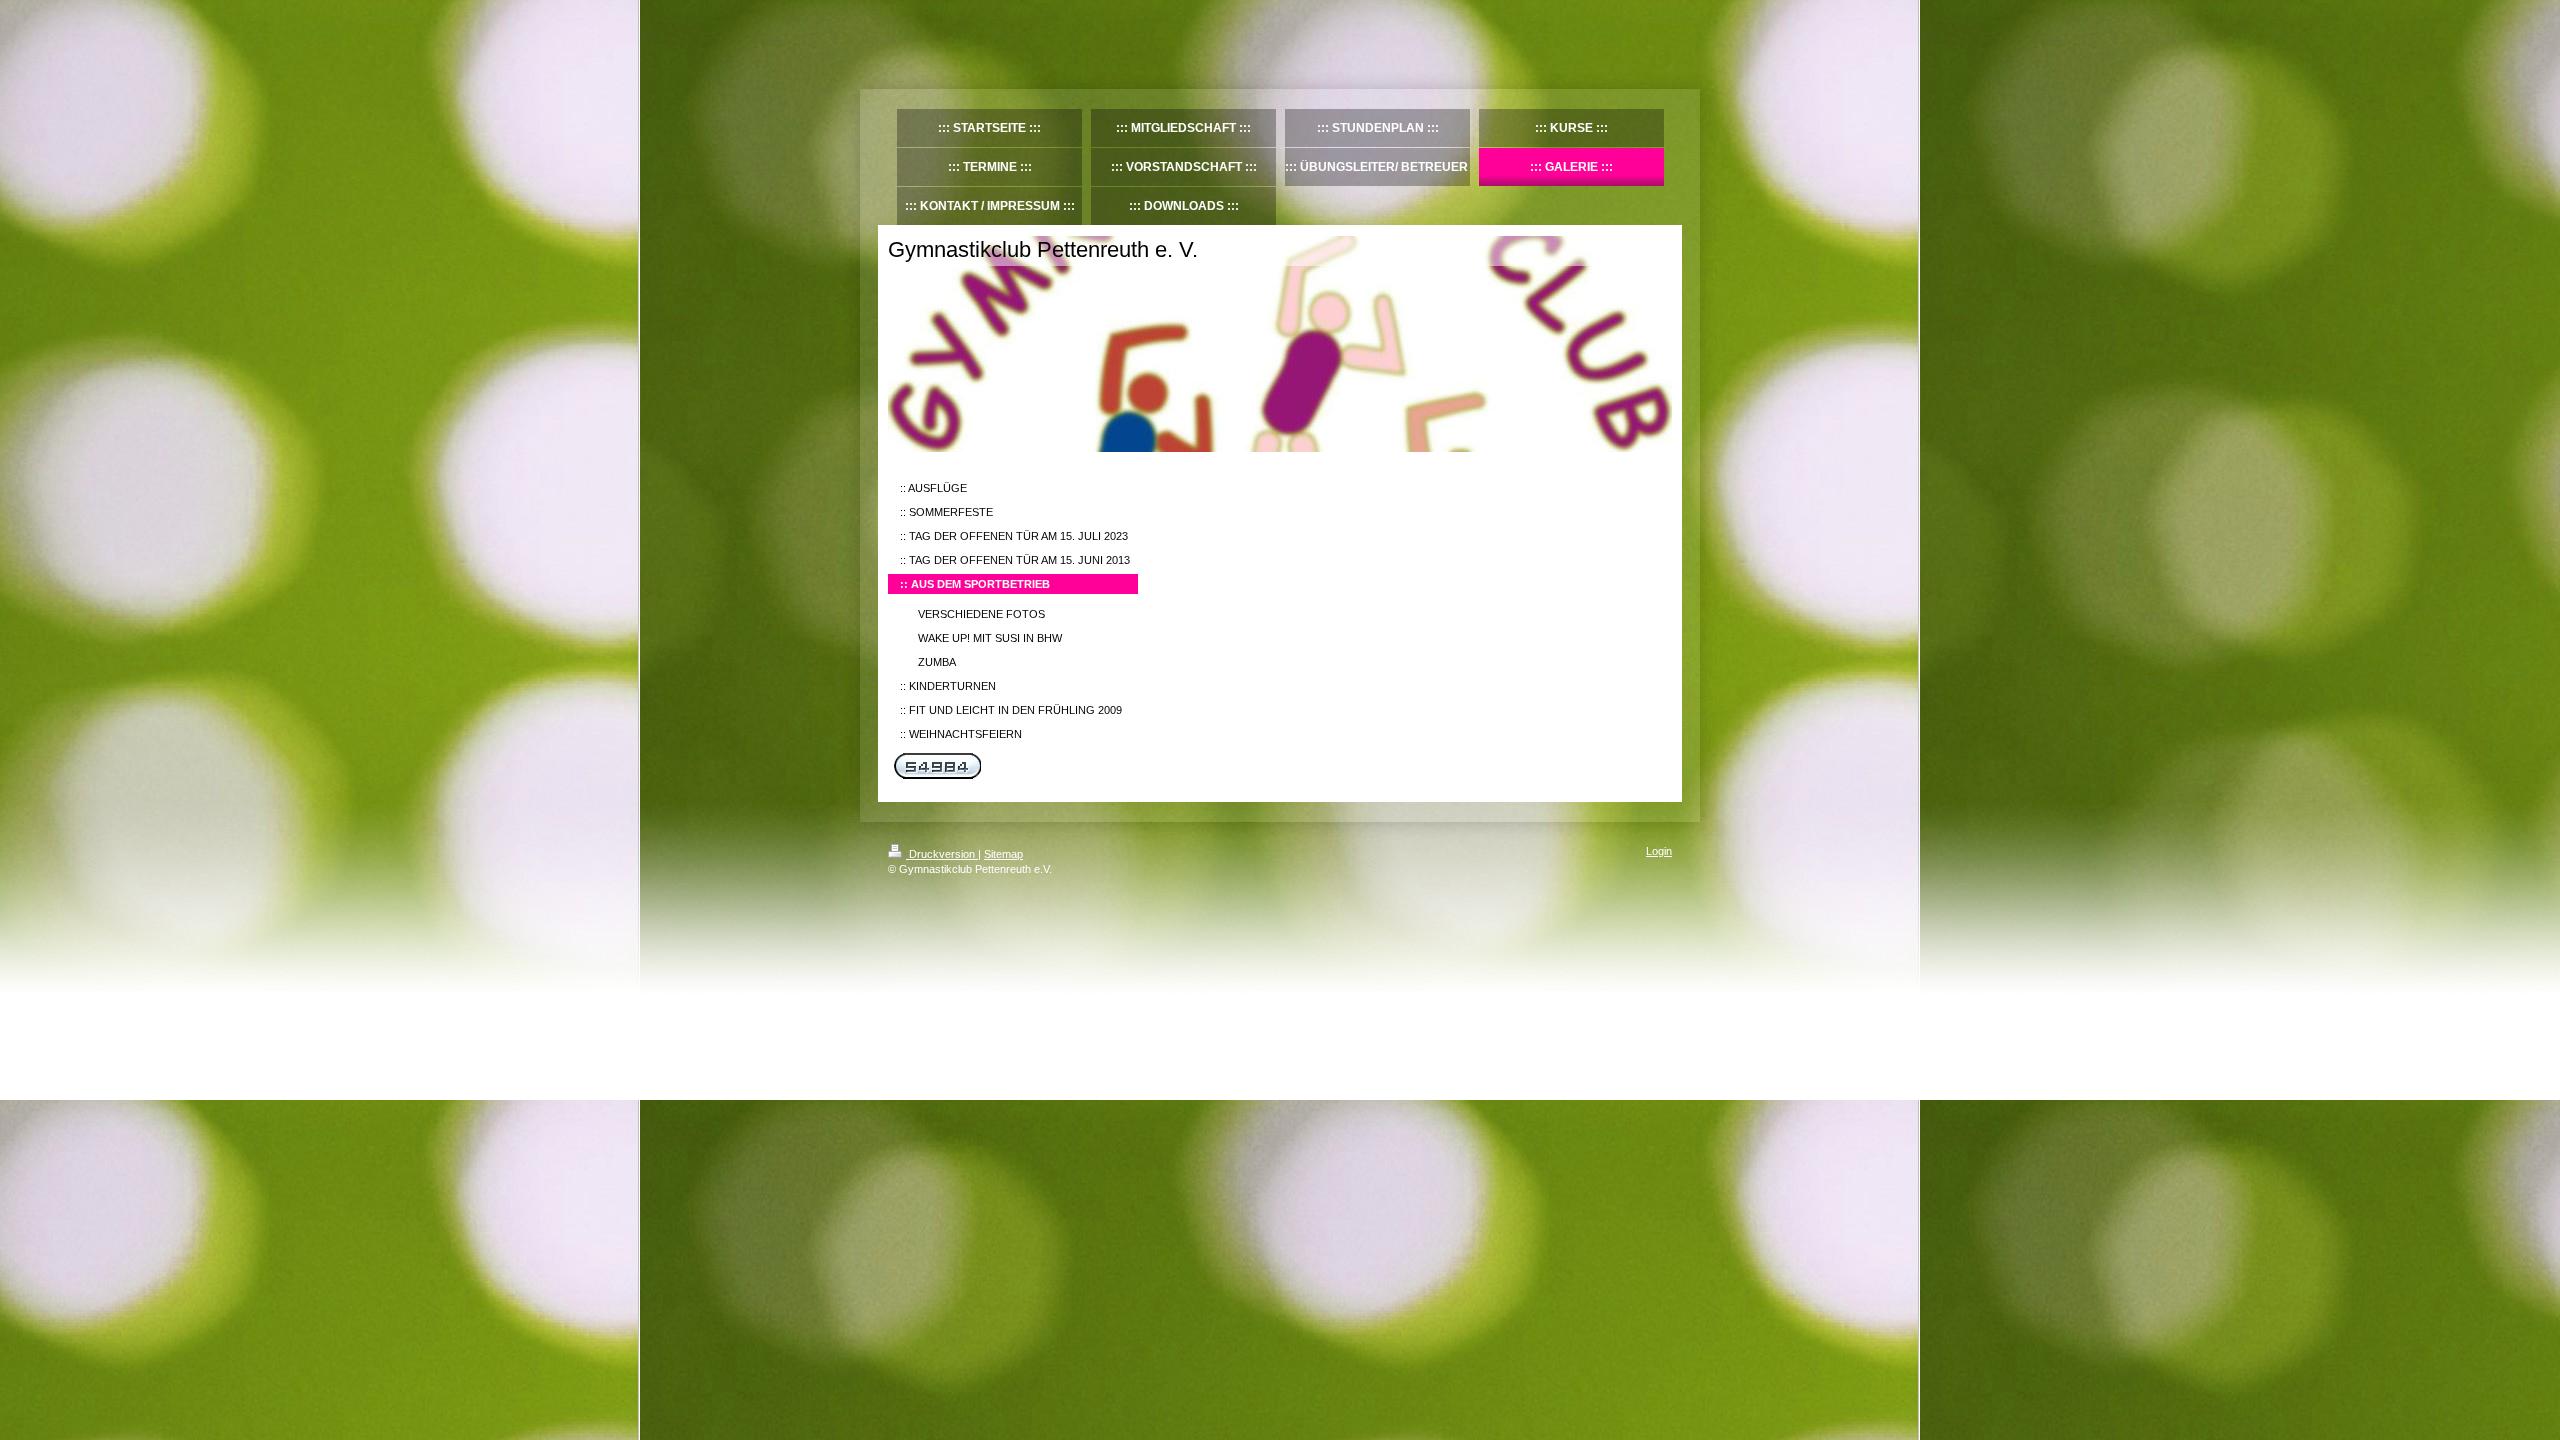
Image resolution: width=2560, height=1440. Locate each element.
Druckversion (942, 854)
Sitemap (1003, 854)
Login (1659, 851)
